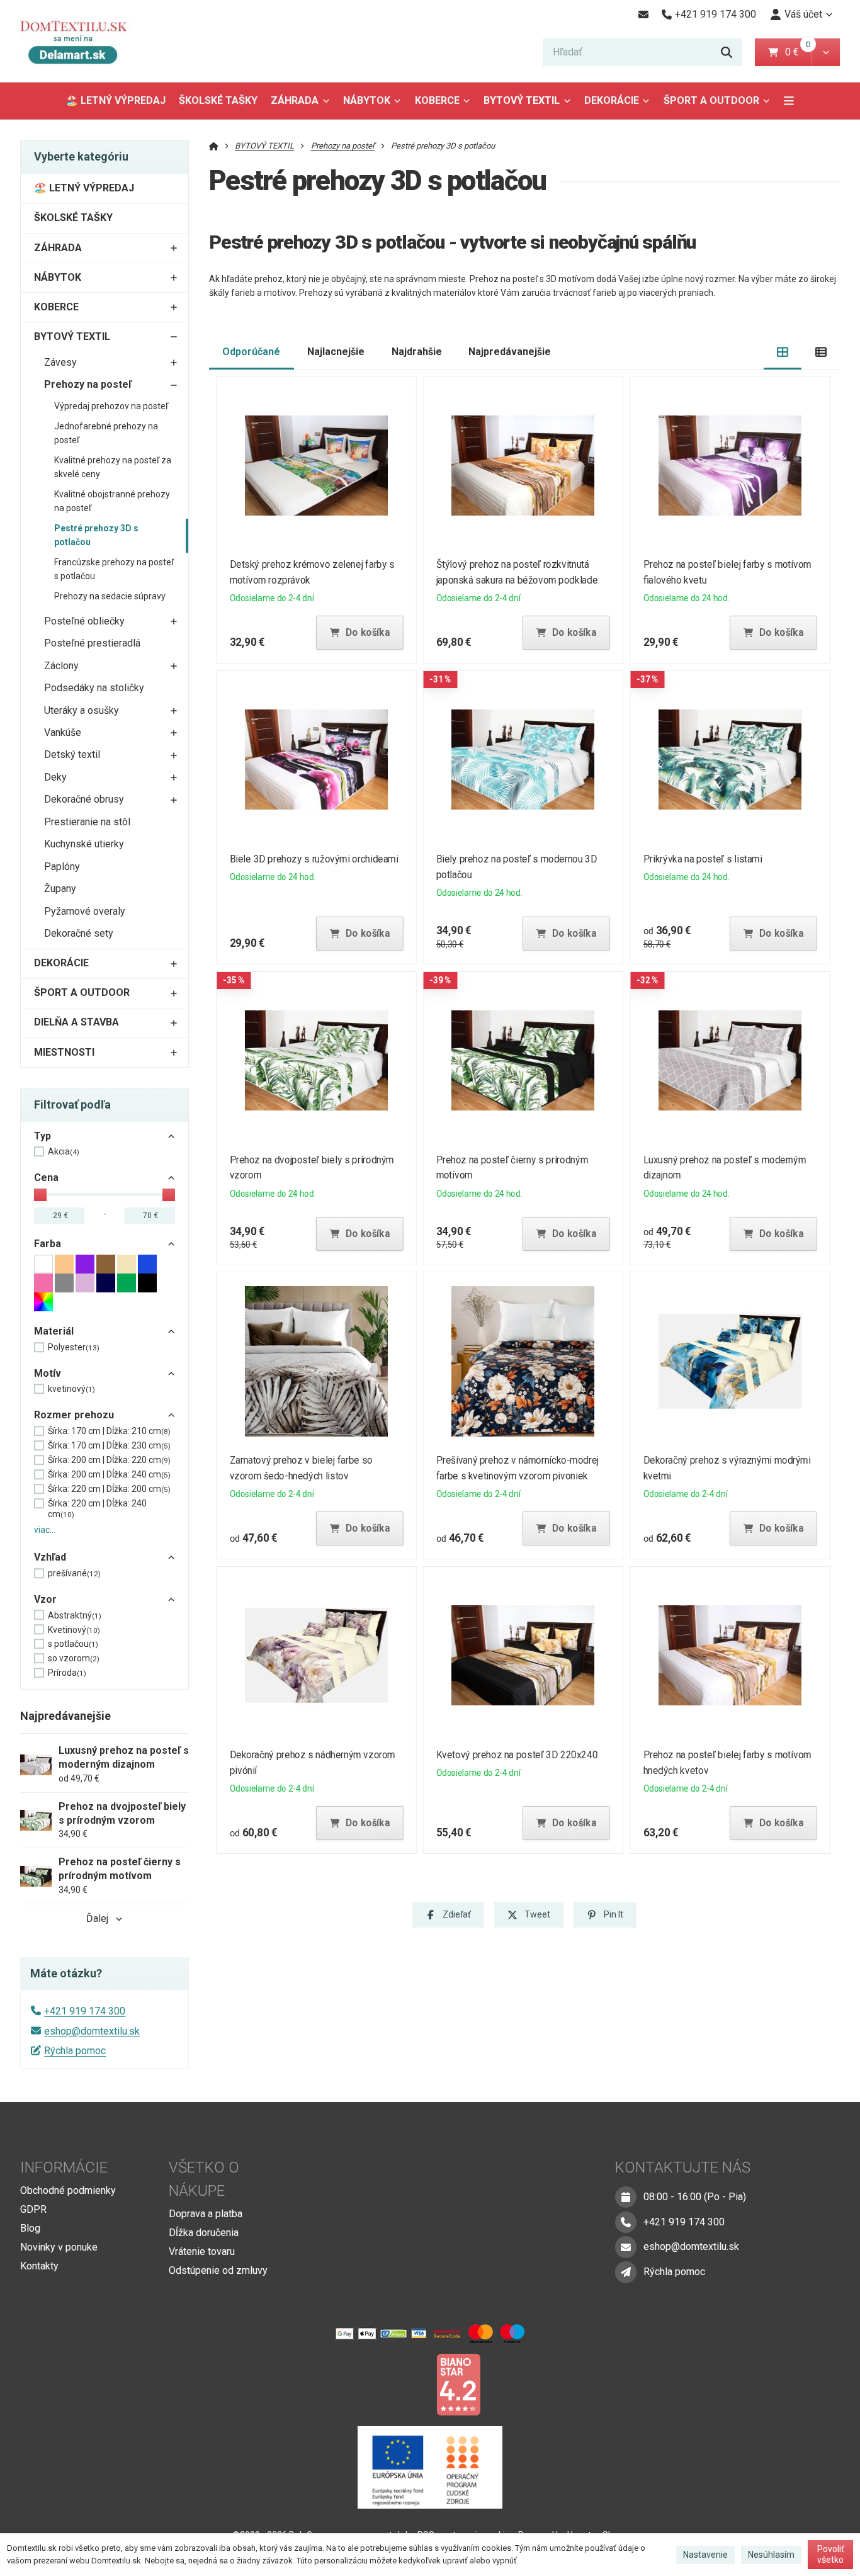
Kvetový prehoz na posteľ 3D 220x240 (517, 1755)
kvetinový (71, 1389)
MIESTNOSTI (64, 1052)
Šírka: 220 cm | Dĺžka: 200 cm (109, 1489)
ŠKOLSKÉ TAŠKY (218, 100)
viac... (45, 1530)
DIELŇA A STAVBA (76, 1022)
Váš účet (803, 14)
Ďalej (97, 1918)
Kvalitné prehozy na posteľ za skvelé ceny (113, 467)
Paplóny (62, 867)
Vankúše (63, 732)
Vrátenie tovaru (202, 2251)
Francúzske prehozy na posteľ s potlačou (114, 569)
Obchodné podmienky (68, 2190)
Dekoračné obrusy (84, 799)
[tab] (783, 352)
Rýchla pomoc (75, 2051)
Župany (60, 889)
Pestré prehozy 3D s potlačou (96, 535)
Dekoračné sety (79, 933)
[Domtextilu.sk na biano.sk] (458, 2384)
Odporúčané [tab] (251, 352)
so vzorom (74, 1658)
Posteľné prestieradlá (92, 643)
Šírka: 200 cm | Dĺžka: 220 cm (109, 1460)
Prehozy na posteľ (88, 384)
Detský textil (72, 754)
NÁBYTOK (367, 100)
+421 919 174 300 (85, 2011)
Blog (30, 2228)
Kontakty (39, 2266)
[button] (826, 52)
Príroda (67, 1673)
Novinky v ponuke (59, 2247)
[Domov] (83, 41)
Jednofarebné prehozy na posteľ (106, 433)
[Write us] (626, 2272)
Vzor (45, 1599)
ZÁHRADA (295, 100)
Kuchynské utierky (84, 844)
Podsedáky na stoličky (94, 688)
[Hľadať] (727, 52)
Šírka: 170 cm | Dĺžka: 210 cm (109, 1431)
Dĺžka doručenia (204, 2233)
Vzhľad (50, 1557)
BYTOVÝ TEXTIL (522, 100)
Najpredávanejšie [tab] (510, 352)
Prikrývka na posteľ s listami (703, 859)
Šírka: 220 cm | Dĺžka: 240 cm (97, 1509)
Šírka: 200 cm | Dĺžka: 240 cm (109, 1474)
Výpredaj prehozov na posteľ (111, 406)
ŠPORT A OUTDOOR (711, 100)
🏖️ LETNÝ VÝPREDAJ (116, 100)
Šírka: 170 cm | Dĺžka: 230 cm (109, 1445)
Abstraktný (75, 1615)
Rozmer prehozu (74, 1415)
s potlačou (73, 1644)
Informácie (64, 2167)
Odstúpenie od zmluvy (218, 2270)
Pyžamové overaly (85, 911)
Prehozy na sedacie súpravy (110, 596)
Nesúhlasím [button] (771, 2555)
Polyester (74, 1347)
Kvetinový (74, 1630)
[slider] (40, 1195)
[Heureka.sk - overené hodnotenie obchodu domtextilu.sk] (406, 2384)
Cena (46, 1178)
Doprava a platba (206, 2214)
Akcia (64, 1151)
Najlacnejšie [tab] (336, 352)
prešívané (74, 1573)
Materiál (54, 1331)
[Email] (643, 14)
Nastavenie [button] (705, 2555)
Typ (42, 1136)
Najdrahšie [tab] (417, 352)
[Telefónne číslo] (626, 2222)
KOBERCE (437, 100)
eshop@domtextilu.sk (92, 2031)
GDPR (33, 2209)
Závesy (60, 362)
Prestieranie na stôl (87, 822)
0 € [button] (797, 52)
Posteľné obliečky (84, 621)
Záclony (61, 666)
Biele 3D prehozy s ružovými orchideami (314, 859)
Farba (48, 1244)
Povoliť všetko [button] (831, 2555)
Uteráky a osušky (82, 710)
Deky (55, 777)
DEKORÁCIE (612, 100)
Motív (48, 1373)
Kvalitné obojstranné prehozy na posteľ (112, 501)
